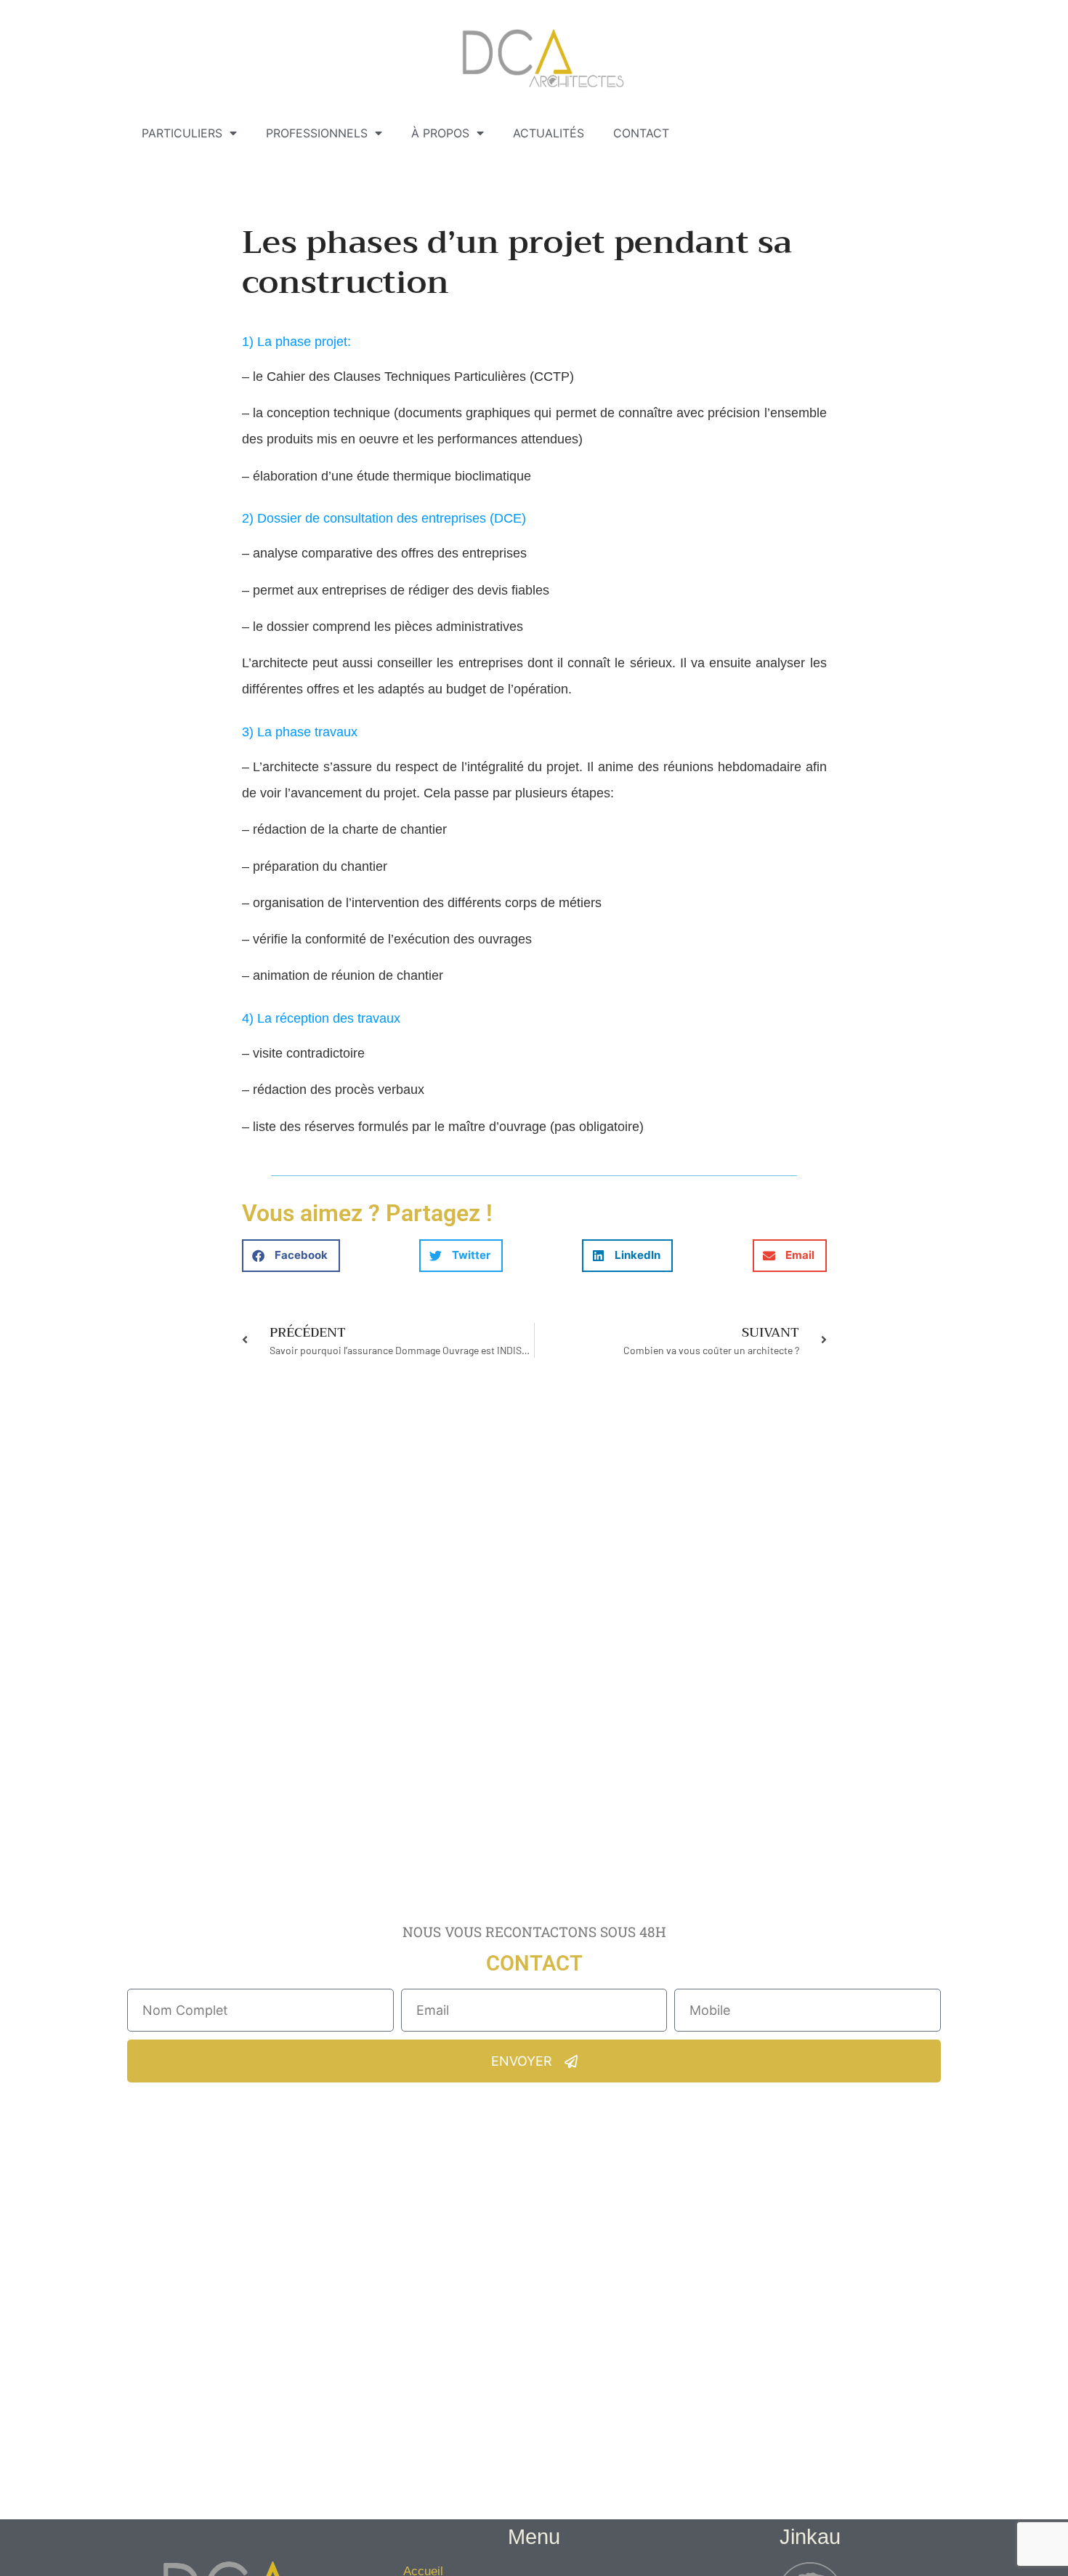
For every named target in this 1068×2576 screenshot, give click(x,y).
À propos (440, 133)
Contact (641, 133)
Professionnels (317, 133)
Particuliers (182, 133)
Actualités (549, 133)
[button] (291, 1256)
